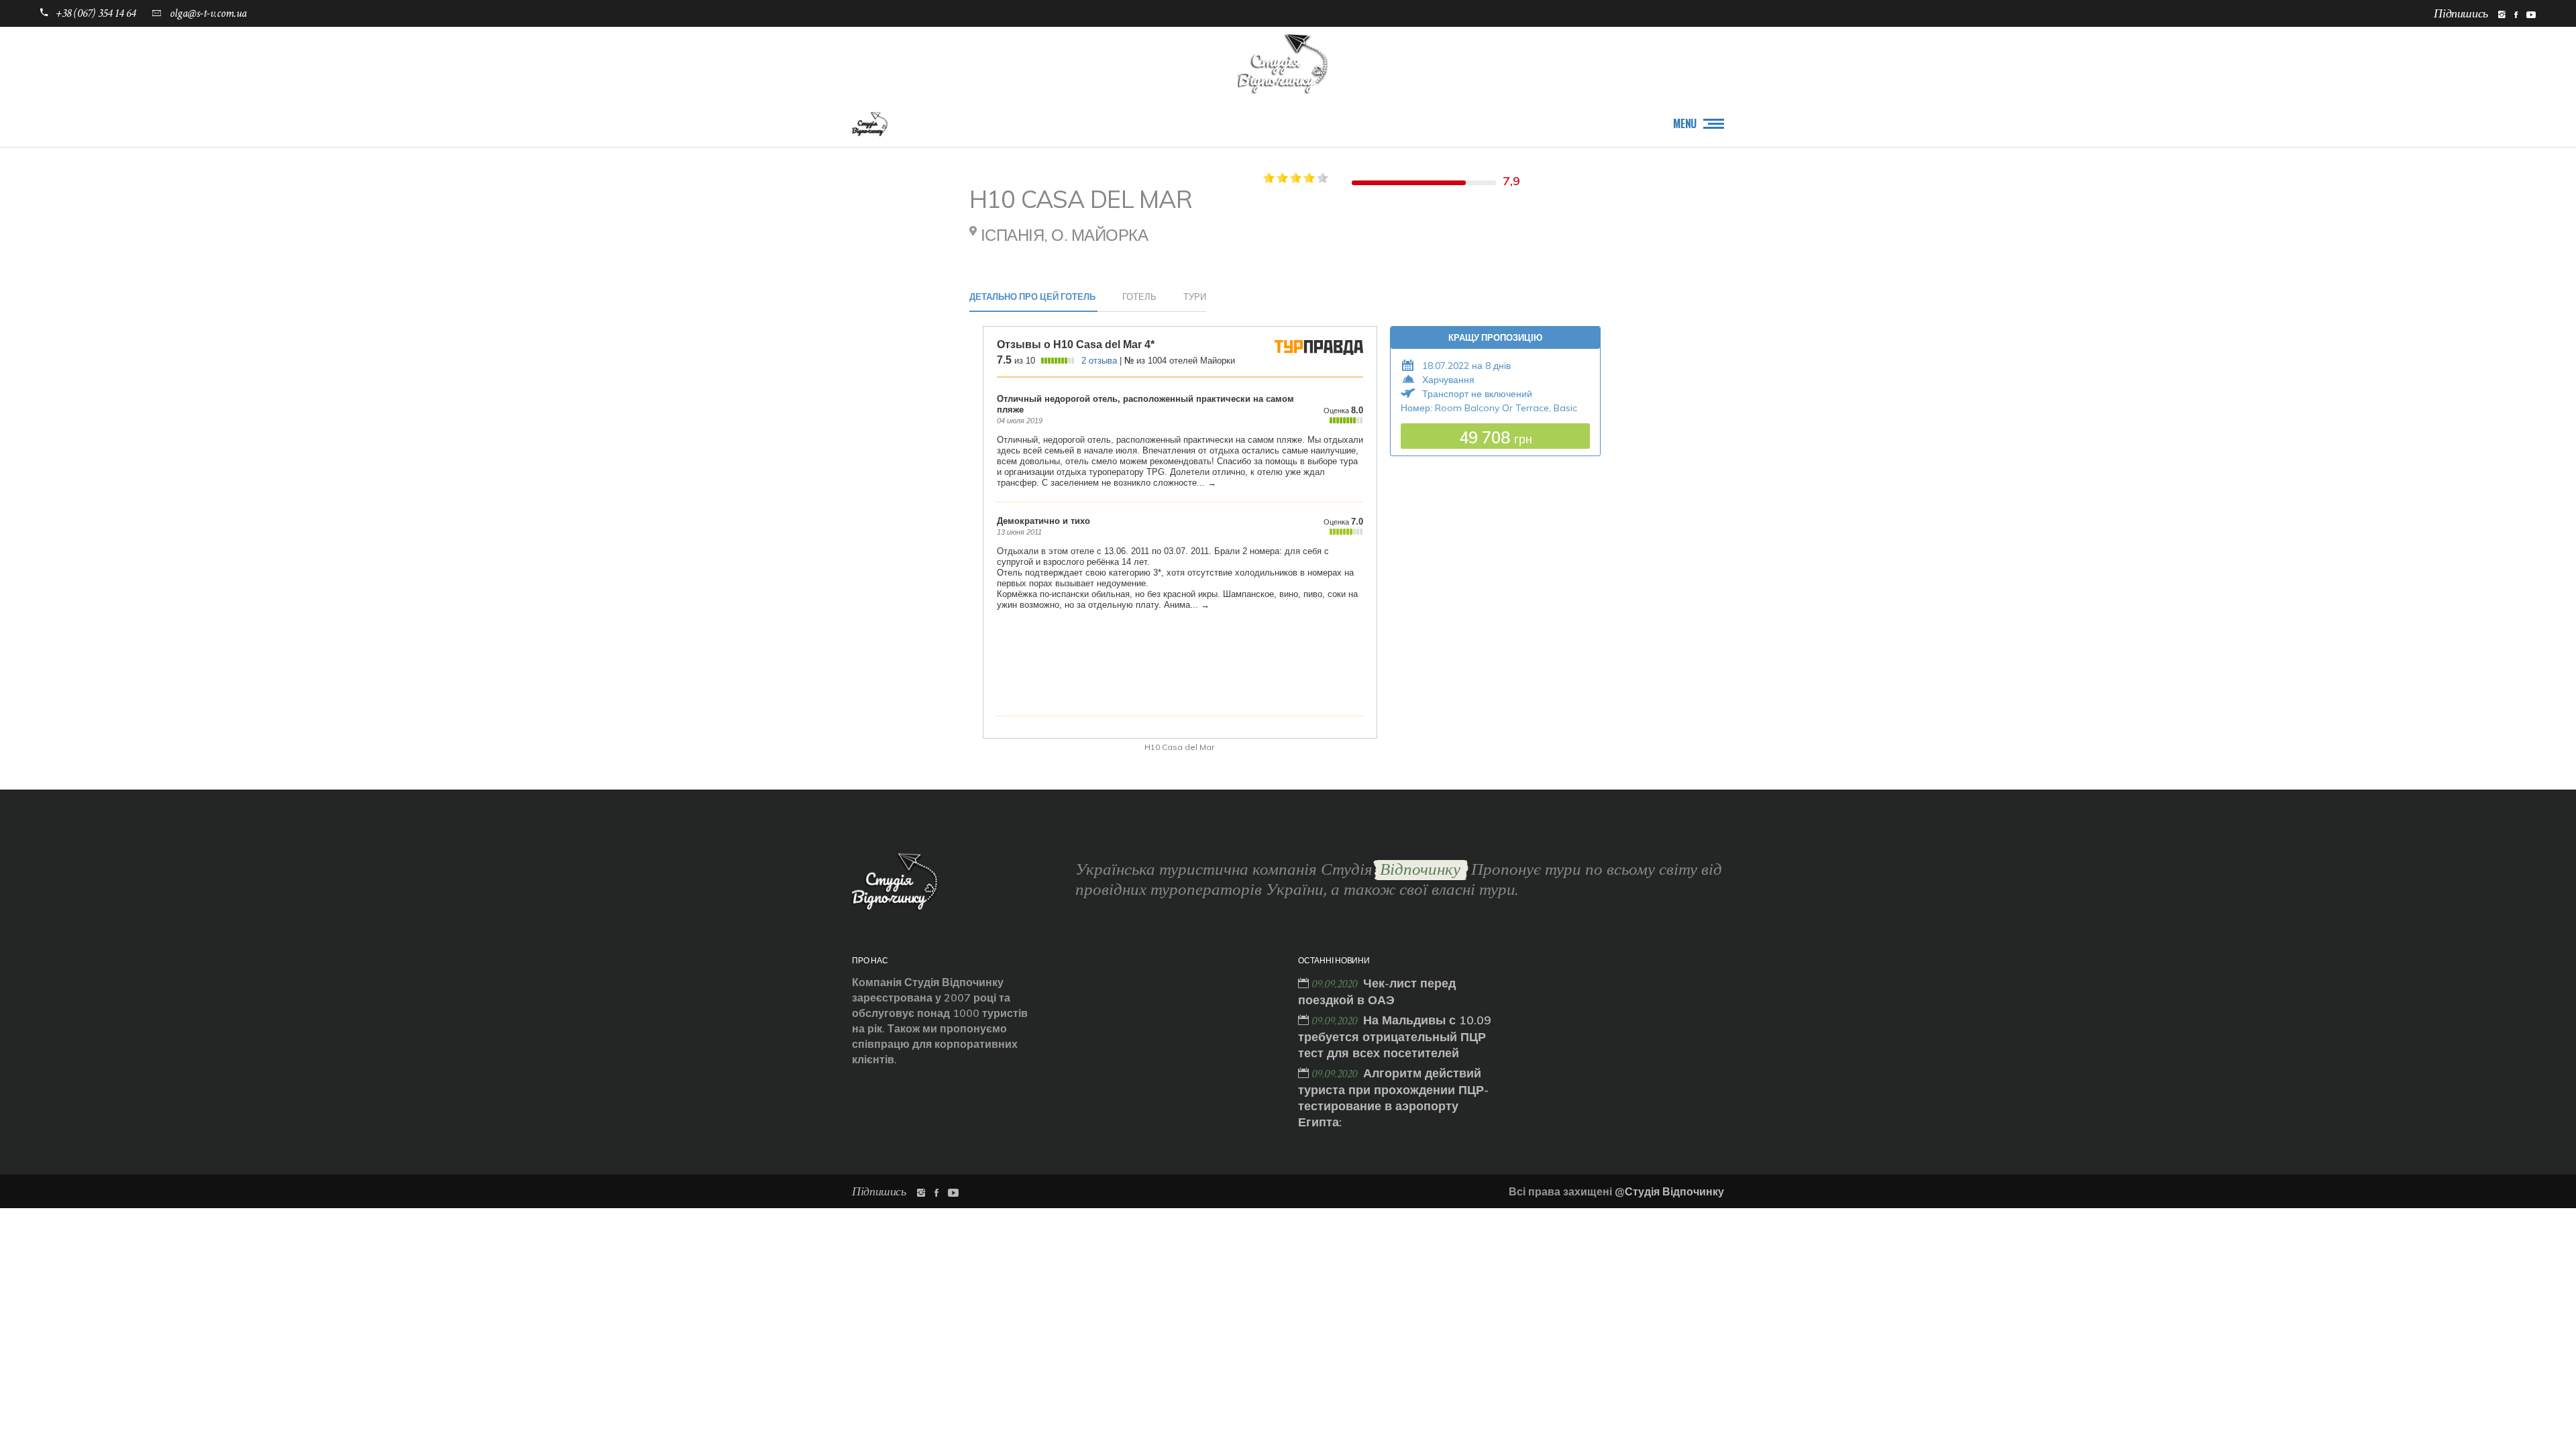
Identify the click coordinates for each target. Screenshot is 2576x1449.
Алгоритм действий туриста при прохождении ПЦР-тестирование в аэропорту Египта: (1393, 1097)
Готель (1139, 297)
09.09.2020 (1336, 984)
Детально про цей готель (1032, 297)
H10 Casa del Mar (1179, 747)
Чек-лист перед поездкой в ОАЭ (1377, 991)
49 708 (1496, 437)
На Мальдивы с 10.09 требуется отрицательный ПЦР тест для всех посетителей (1395, 1036)
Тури (1195, 297)
